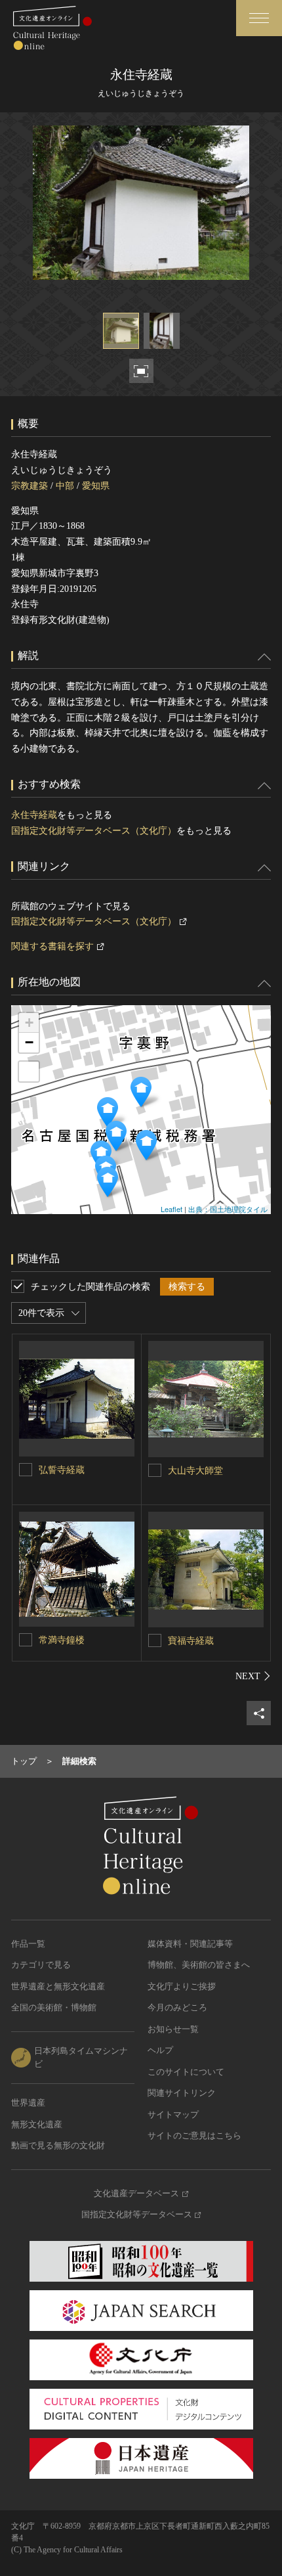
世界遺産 (28, 2103)
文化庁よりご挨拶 (182, 1986)
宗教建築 (30, 486)
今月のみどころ (177, 2007)
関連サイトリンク (182, 2093)
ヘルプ (160, 2050)
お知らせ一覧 (173, 2029)
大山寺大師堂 (195, 1471)
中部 (65, 486)
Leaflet (171, 1209)
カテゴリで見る (41, 1965)
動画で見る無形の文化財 (58, 2145)
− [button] (29, 1042)
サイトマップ (173, 2114)
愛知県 (96, 486)
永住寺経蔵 (34, 815)
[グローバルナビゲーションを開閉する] (259, 18)
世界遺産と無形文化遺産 (58, 1986)
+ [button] (29, 1023)
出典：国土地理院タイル (228, 1209)
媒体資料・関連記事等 (190, 1944)
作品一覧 (28, 1944)
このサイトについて (186, 2072)
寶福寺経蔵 (191, 1641)
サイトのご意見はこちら (194, 2135)
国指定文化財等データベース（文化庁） (94, 831)
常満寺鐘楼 (62, 1640)
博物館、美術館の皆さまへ (199, 1965)
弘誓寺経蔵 (62, 1470)
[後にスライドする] (253, 1676)
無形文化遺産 (37, 2124)
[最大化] (29, 1072)
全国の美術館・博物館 (54, 2007)
